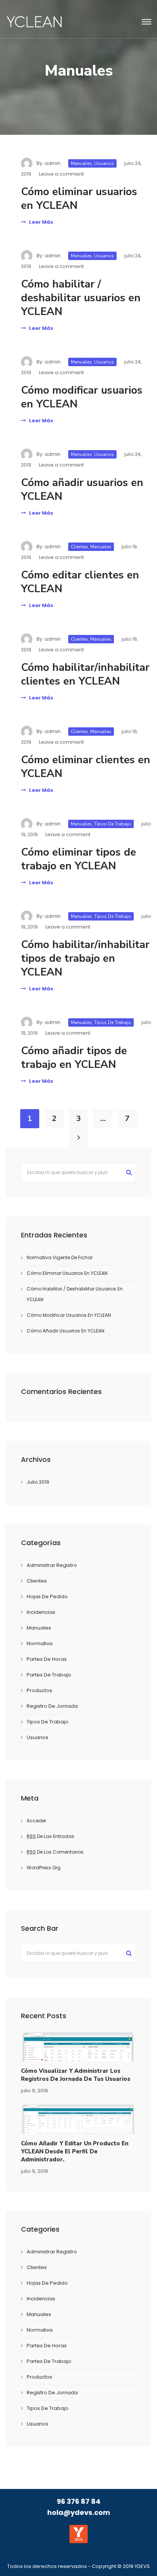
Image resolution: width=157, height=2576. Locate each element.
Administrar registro (52, 1565)
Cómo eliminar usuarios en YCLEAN (79, 199)
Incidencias (41, 1612)
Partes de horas (47, 1659)
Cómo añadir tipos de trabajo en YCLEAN (74, 1058)
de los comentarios (55, 1852)
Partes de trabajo (49, 1675)
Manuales (81, 163)
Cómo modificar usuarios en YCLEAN (82, 397)
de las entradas (50, 1836)
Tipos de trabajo (113, 824)
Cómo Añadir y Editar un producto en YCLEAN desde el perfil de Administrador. (75, 2151)
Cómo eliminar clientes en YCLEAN (86, 767)
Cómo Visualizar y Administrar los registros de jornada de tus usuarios (76, 2075)
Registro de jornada (52, 1706)
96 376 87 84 (79, 2501)
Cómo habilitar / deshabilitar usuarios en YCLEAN (81, 298)
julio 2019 (38, 1482)
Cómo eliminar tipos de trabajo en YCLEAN (78, 859)
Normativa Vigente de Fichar (60, 1257)
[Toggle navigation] (147, 22)
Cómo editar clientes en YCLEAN (80, 582)
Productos (39, 1690)
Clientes (79, 547)
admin (53, 163)
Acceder (36, 1821)
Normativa (40, 1643)
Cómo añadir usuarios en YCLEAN (82, 489)
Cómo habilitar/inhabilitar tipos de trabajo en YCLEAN (85, 958)
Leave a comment (61, 174)
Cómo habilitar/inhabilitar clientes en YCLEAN (85, 674)
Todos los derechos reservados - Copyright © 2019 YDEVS (78, 2566)
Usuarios (104, 163)
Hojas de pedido (47, 1596)
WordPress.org (44, 1868)
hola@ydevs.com (79, 2512)
